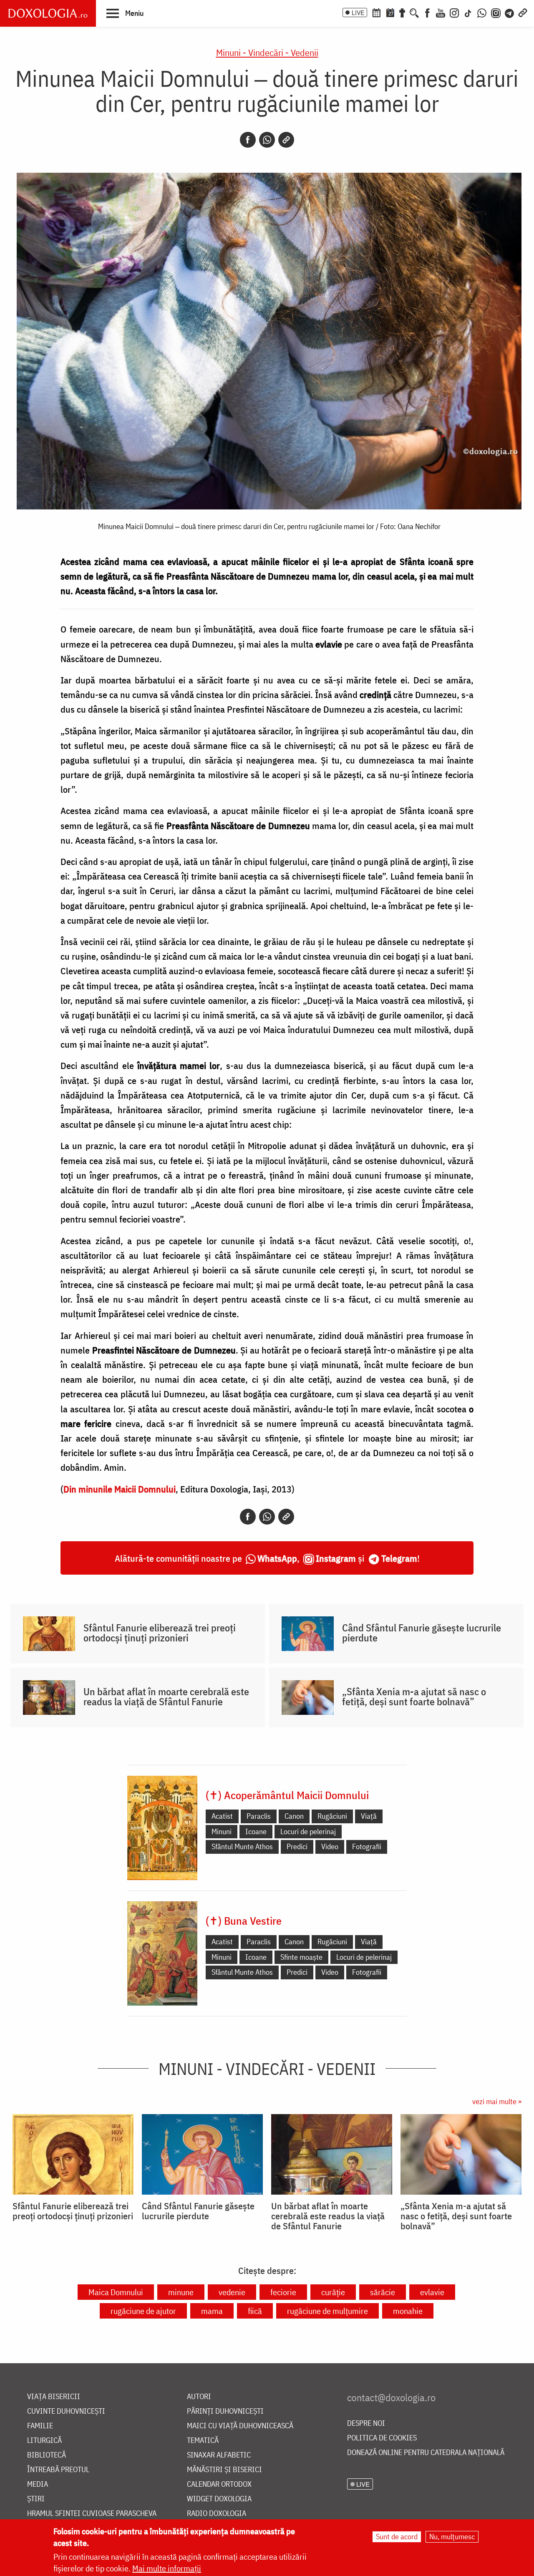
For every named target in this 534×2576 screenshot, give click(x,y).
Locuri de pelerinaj (308, 1831)
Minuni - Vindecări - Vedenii (267, 52)
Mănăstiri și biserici (224, 2470)
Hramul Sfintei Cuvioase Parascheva (92, 2514)
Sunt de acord (397, 2537)
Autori (199, 2397)
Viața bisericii (54, 2397)
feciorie (283, 2292)
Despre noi (366, 2424)
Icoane (256, 1831)
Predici (297, 1846)
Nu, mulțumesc (452, 2537)
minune (181, 2292)
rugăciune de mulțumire (327, 2311)
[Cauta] (414, 12)
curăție (333, 2292)
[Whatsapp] (267, 140)
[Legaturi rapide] (523, 12)
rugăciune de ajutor (143, 2311)
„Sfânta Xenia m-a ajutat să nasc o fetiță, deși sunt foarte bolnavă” (414, 1696)
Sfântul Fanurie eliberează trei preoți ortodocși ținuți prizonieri (160, 1633)
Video (330, 1846)
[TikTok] (468, 12)
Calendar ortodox (219, 2484)
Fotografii (367, 1846)
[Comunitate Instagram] (496, 12)
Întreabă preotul (58, 2470)
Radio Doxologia (217, 2514)
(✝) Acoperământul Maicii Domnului (287, 1795)
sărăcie (383, 2292)
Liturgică (44, 2441)
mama (212, 2311)
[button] (125, 13)
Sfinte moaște (301, 1957)
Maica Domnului (116, 2292)
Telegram (399, 1558)
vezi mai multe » (497, 2101)
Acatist (222, 1816)
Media (38, 2484)
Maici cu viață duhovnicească (240, 2426)
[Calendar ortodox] (376, 12)
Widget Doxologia (219, 2499)
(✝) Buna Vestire (244, 1921)
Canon (294, 1816)
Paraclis (259, 1816)
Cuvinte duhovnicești (66, 2411)
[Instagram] (454, 12)
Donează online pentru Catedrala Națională (426, 2453)
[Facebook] (427, 12)
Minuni (222, 1831)
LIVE (358, 13)
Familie (40, 2426)
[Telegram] (510, 12)
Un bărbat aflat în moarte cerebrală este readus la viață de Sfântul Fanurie (166, 1696)
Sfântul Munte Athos (242, 1846)
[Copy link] (286, 140)
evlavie (432, 2292)
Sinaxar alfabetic (219, 2455)
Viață (369, 1816)
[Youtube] (441, 12)
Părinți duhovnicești (225, 2411)
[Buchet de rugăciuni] (402, 12)
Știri (36, 2499)
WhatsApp (277, 1558)
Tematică (203, 2441)
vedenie (232, 2292)
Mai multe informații (167, 2568)
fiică (255, 2311)
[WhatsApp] (482, 12)
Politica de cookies (382, 2438)
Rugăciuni (332, 1816)
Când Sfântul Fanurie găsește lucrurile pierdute (422, 1633)
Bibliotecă (47, 2455)
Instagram (336, 1558)
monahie (408, 2311)
